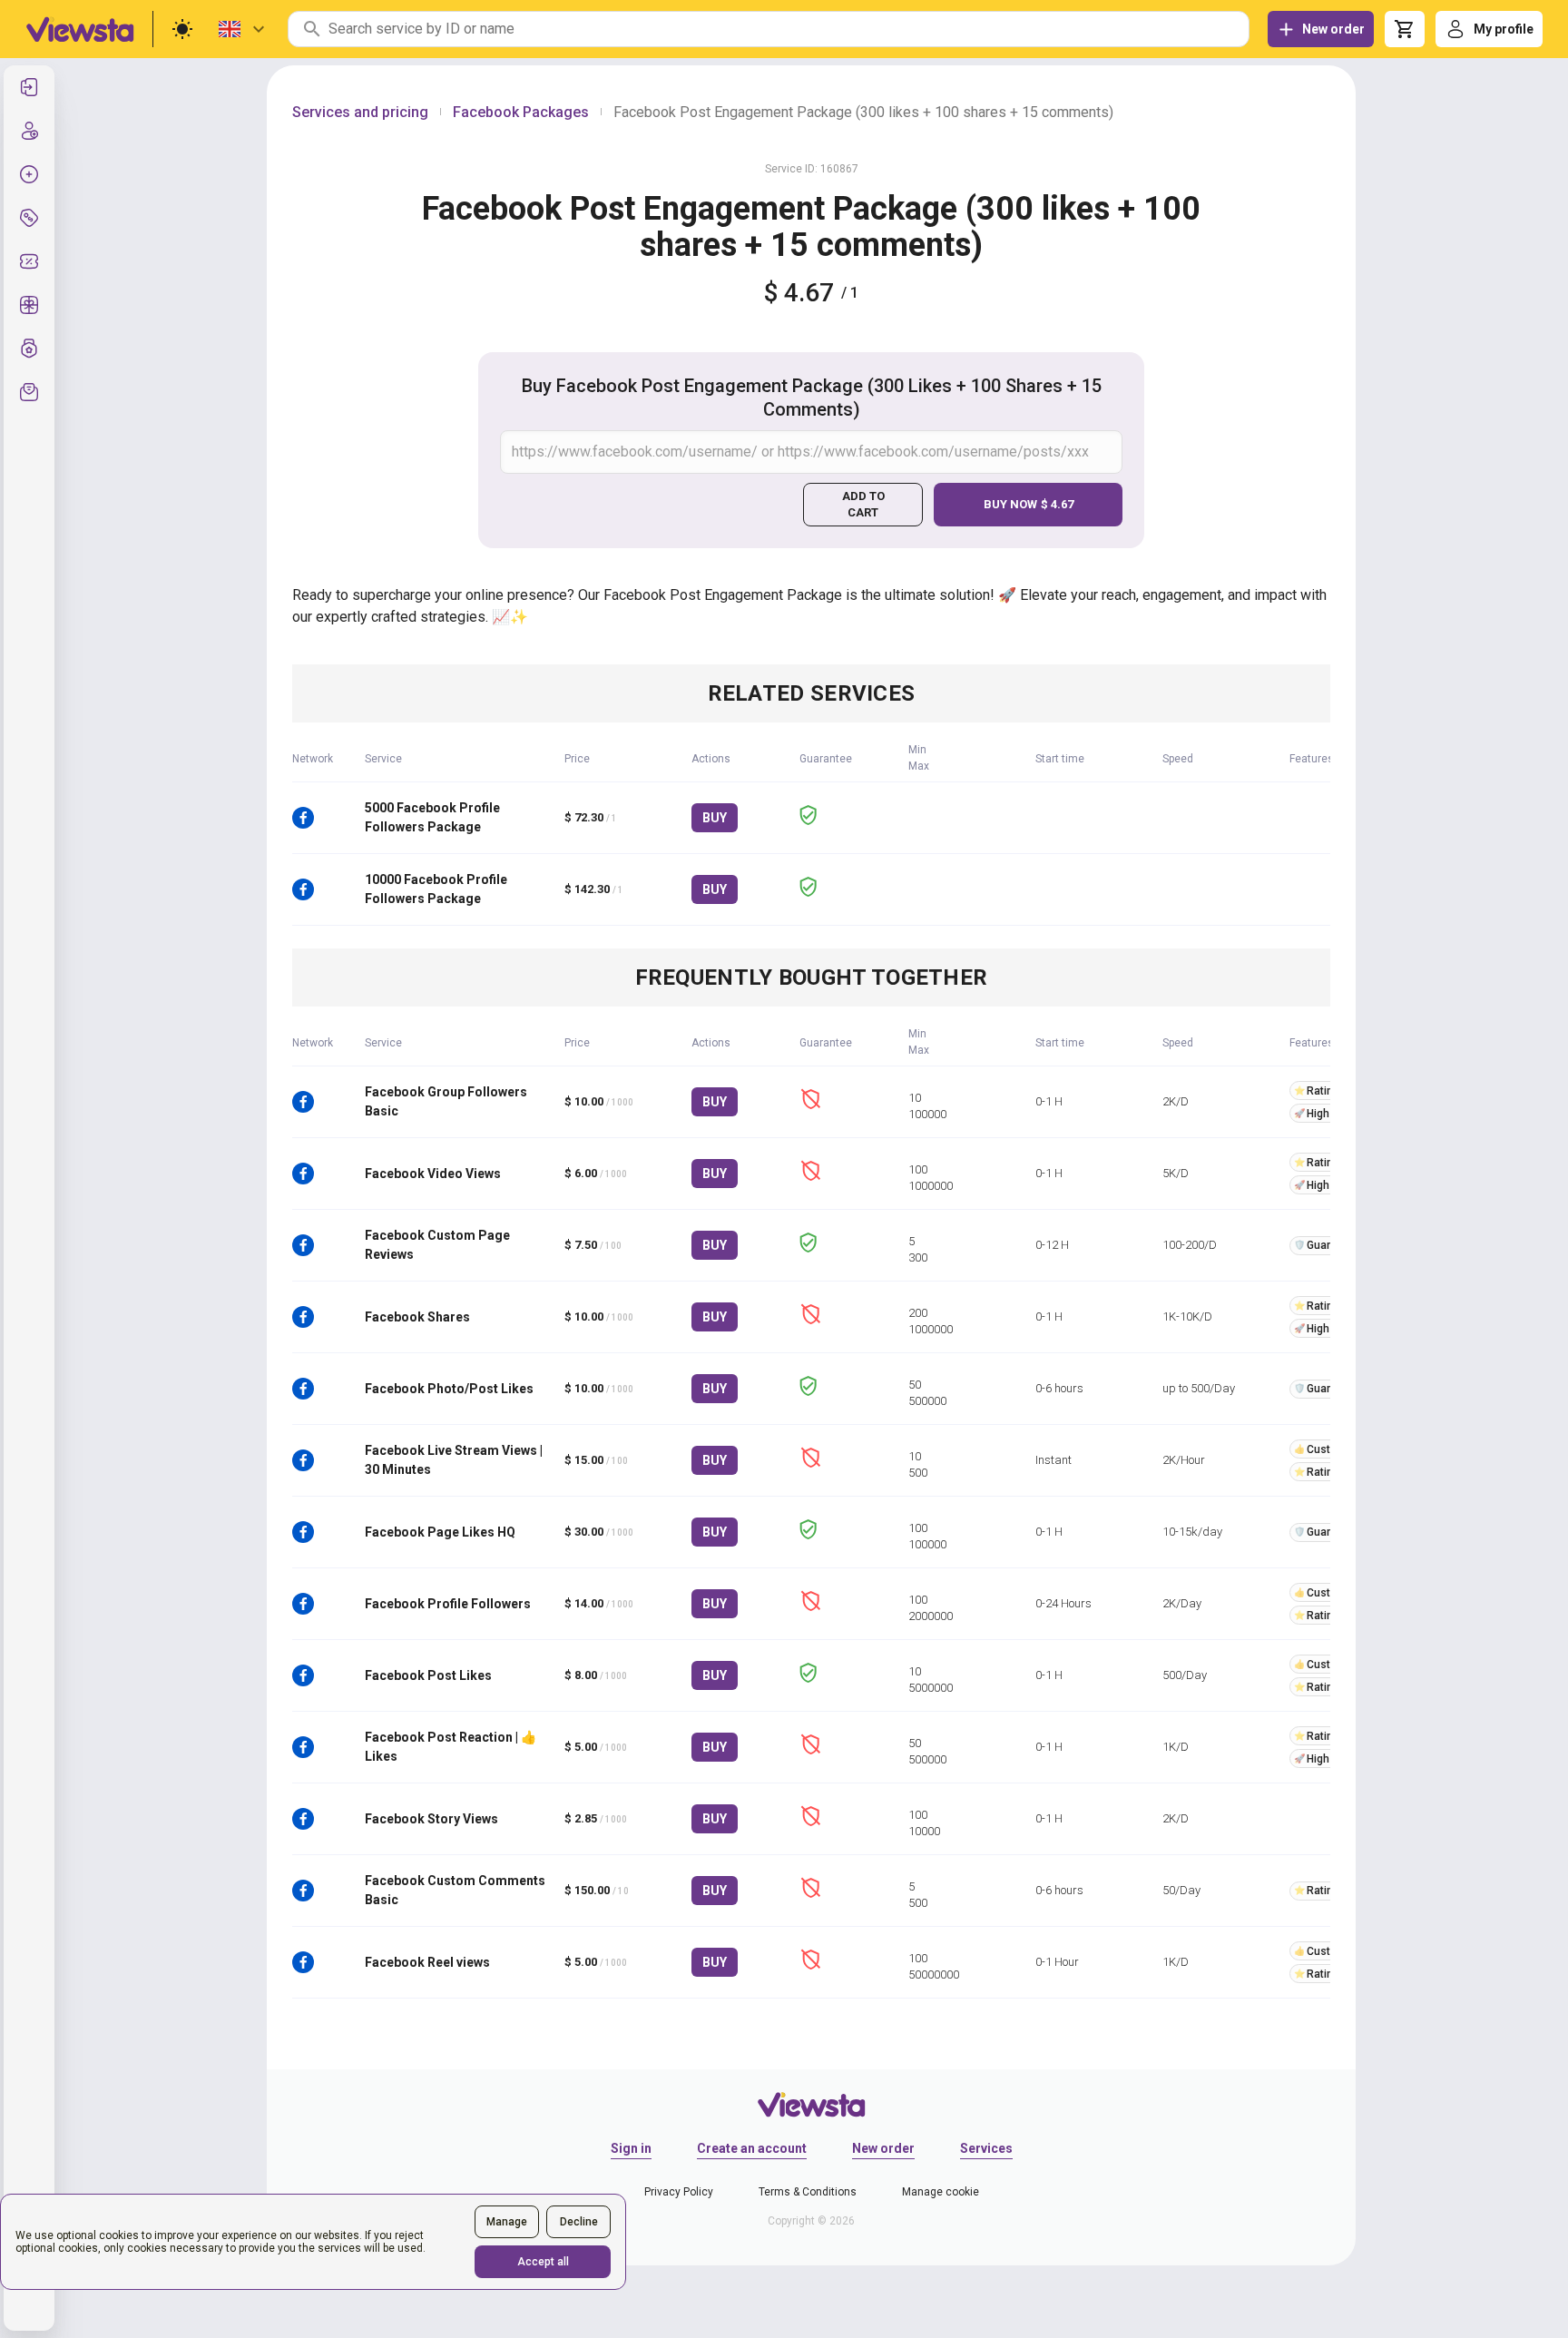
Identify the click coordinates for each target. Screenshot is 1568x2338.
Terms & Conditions (808, 2192)
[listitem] (29, 87)
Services (986, 2148)
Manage (507, 2222)
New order (883, 2148)
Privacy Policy (679, 2192)
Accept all (543, 2262)
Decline (579, 2222)
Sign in (631, 2148)
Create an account (752, 2148)
